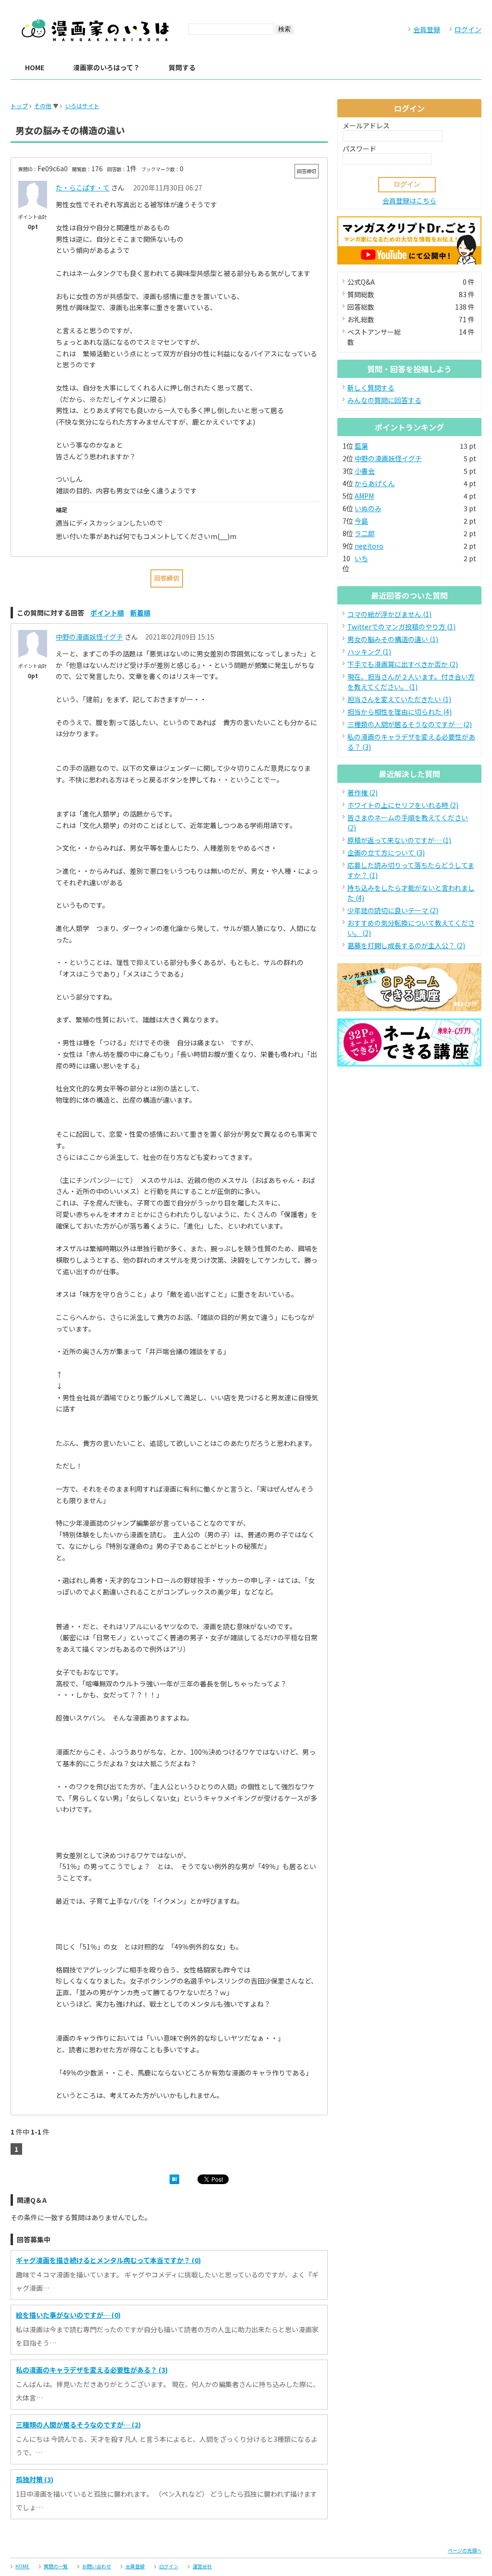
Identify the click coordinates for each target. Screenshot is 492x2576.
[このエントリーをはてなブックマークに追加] (174, 2181)
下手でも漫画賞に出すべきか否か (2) (403, 664)
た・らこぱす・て (83, 188)
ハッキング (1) (369, 652)
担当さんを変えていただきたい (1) (399, 699)
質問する (182, 67)
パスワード (359, 149)
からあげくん (375, 483)
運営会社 (202, 2566)
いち (361, 558)
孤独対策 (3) (35, 2479)
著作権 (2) (363, 792)
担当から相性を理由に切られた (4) (400, 712)
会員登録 (427, 29)
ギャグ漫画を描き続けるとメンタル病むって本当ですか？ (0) (108, 2260)
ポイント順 (107, 613)
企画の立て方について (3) (386, 853)
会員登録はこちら (409, 201)
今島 (361, 521)
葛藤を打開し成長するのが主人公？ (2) (406, 945)
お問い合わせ (97, 2566)
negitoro (369, 546)
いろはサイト (82, 106)
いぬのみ (368, 508)
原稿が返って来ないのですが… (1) (399, 840)
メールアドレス (366, 126)
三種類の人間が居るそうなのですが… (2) (78, 2425)
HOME (35, 67)
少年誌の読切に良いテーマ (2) (393, 910)
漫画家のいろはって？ (106, 67)
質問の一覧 (56, 2566)
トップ (19, 106)
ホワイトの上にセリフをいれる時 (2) (403, 805)
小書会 (365, 471)
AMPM (364, 496)
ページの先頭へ (465, 2550)
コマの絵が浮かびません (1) (389, 614)
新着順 (140, 613)
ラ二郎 (365, 533)
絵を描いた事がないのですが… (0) (68, 2315)
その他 (43, 106)
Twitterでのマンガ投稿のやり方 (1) (401, 627)
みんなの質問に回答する (384, 400)
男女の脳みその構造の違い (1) (393, 639)
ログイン (468, 29)
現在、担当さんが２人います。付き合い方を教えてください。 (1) (411, 682)
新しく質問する (371, 388)
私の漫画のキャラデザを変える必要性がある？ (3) (92, 2370)
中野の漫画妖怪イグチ (89, 637)
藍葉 (361, 446)
